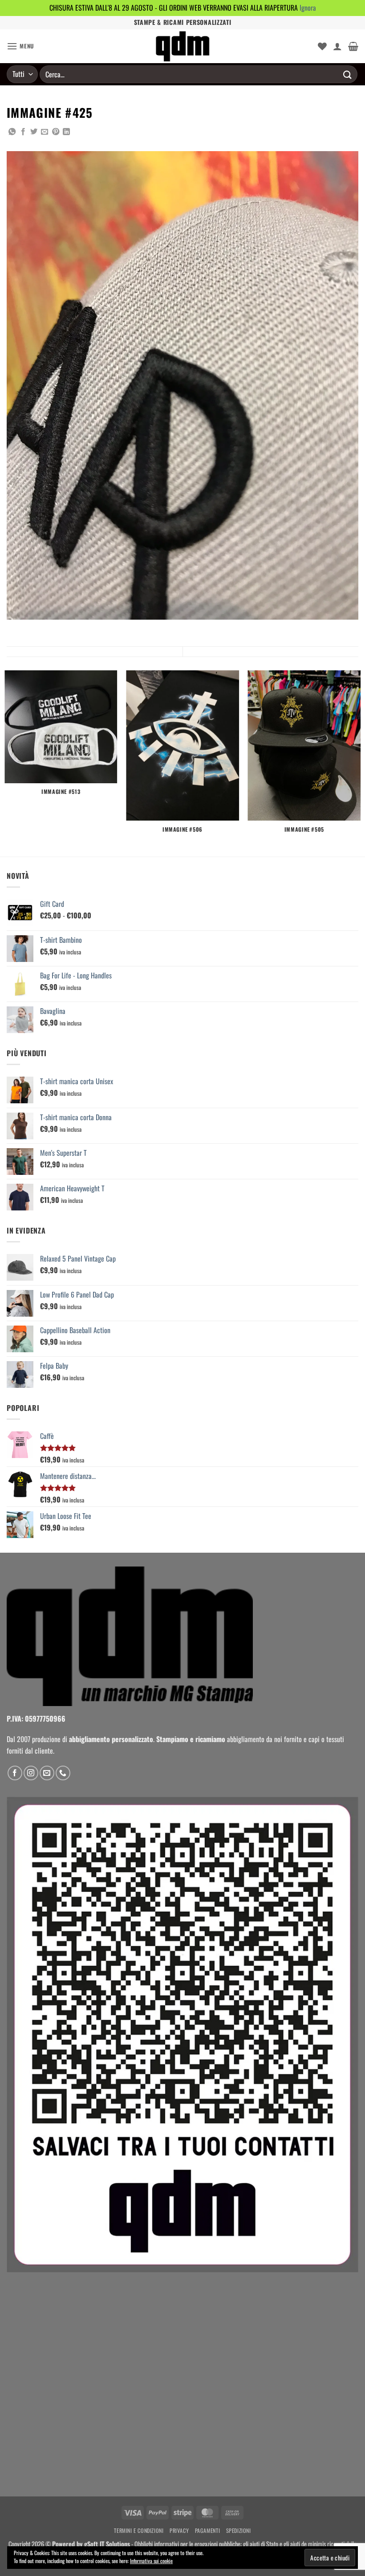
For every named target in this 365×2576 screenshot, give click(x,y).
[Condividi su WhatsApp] (12, 132)
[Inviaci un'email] (47, 1773)
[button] (20, 46)
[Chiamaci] (63, 1773)
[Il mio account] (337, 46)
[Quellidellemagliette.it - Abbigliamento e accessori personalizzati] (182, 46)
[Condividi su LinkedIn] (66, 132)
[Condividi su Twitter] (34, 132)
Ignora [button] (308, 8)
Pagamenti (208, 2530)
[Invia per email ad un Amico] (45, 132)
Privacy (179, 2530)
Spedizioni (239, 2530)
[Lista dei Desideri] (322, 46)
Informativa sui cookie (151, 2561)
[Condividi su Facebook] (23, 132)
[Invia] (348, 74)
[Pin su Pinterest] (56, 132)
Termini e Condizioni (139, 2530)
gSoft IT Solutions (107, 2544)
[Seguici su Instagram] (31, 1773)
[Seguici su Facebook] (15, 1773)
